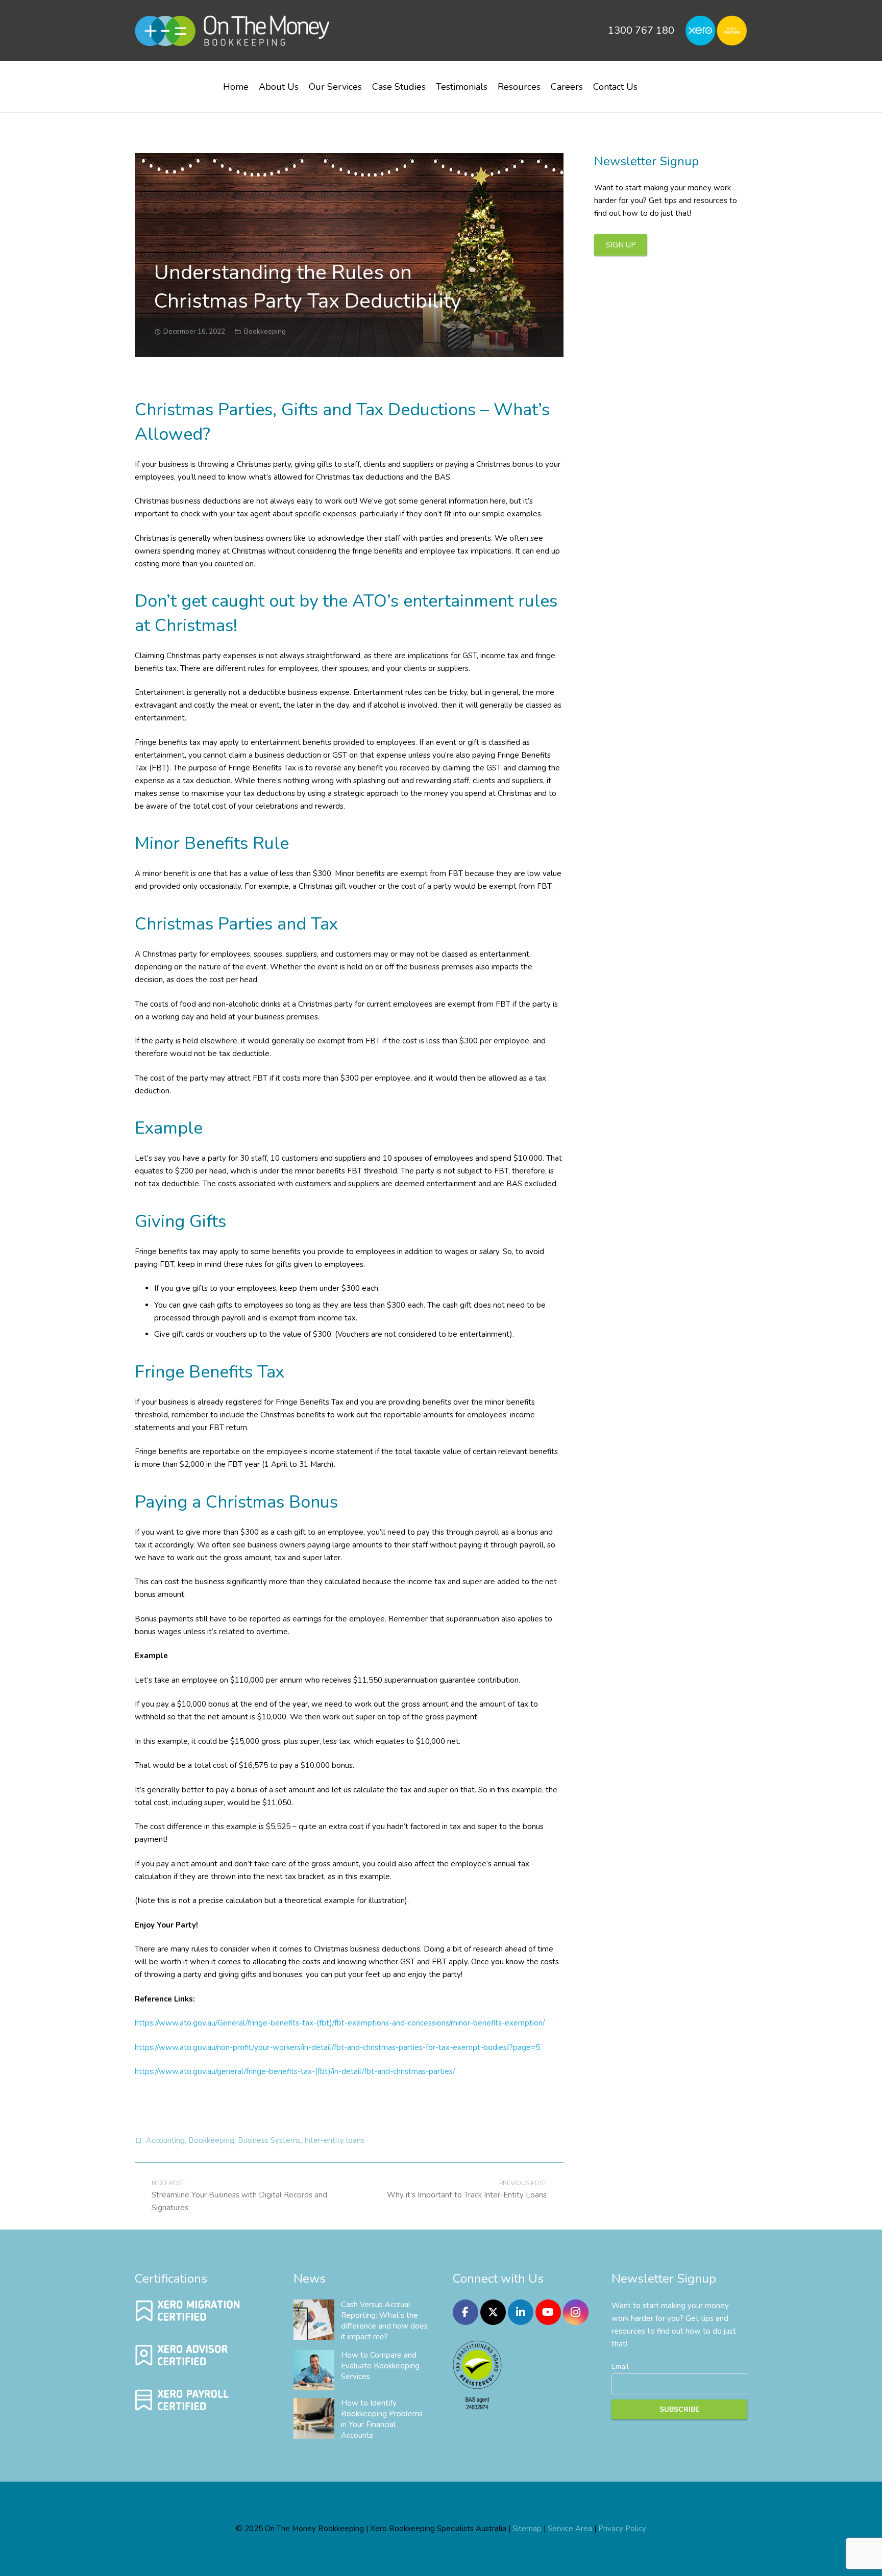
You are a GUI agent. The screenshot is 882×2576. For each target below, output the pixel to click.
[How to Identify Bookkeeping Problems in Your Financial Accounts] (314, 2418)
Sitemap (527, 2529)
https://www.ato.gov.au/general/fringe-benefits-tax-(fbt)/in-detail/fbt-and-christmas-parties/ (295, 2071)
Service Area (570, 2529)
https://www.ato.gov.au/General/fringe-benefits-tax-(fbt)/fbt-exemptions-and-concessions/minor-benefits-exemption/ (340, 2023)
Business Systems (269, 2140)
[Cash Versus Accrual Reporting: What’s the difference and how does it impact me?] (314, 2320)
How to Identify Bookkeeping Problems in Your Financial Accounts (382, 2419)
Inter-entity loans (334, 2140)
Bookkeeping (265, 331)
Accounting (165, 2140)
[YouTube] (548, 2312)
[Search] (655, 83)
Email (620, 2367)
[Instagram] (576, 2312)
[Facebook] (465, 2312)
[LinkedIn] (521, 2312)
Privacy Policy (622, 2529)
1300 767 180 (641, 30)
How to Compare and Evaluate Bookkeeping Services (380, 2366)
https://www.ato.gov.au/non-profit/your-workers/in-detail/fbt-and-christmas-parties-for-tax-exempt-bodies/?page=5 (337, 2047)
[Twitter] (493, 2312)
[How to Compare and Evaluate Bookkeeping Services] (314, 2370)
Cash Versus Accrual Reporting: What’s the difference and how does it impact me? (384, 2321)
